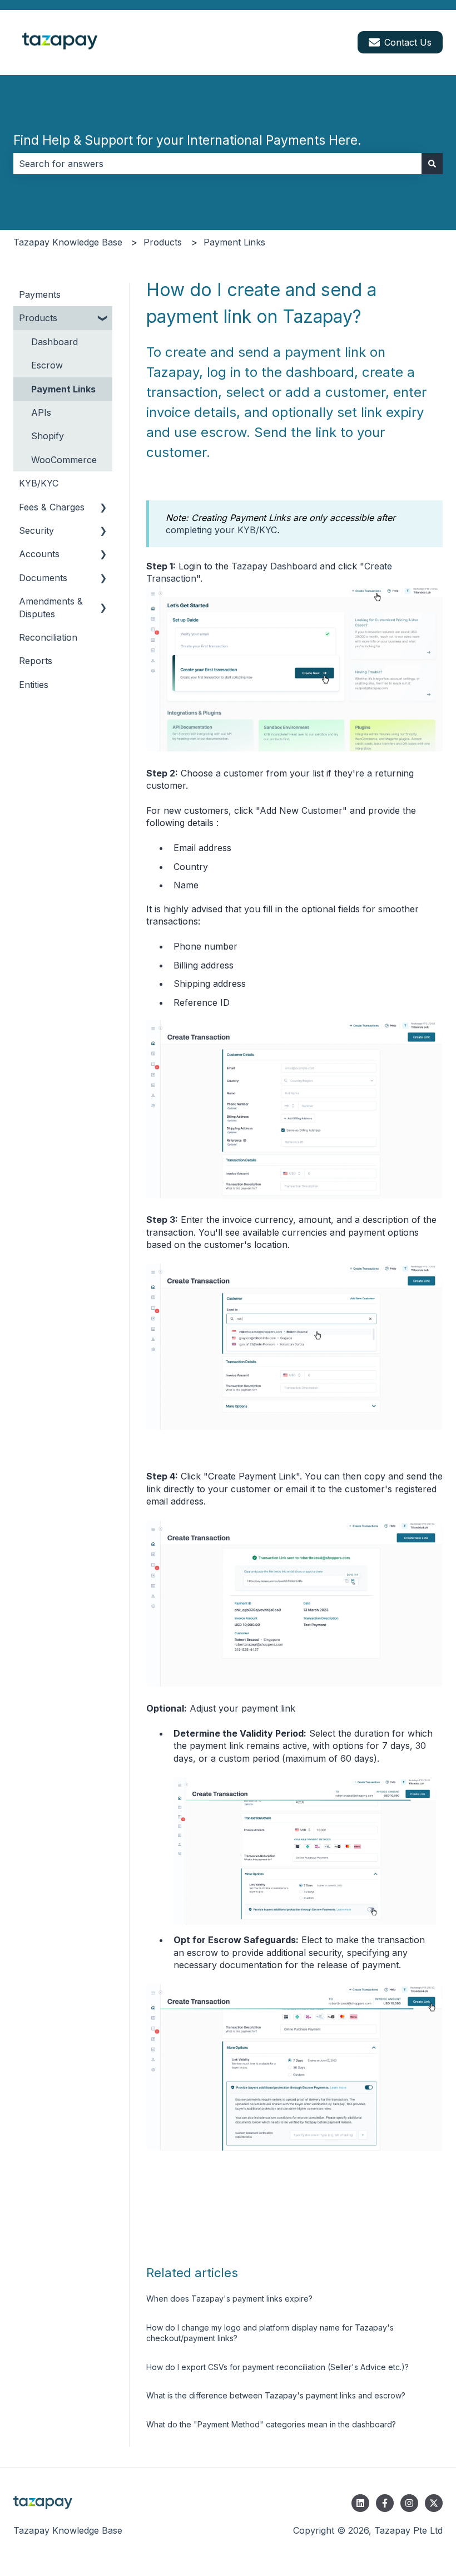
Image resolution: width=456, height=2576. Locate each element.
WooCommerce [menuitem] (64, 460)
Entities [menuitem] (34, 685)
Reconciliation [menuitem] (48, 637)
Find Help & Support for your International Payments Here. (187, 140)
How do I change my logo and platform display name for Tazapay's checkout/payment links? (270, 2333)
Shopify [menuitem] (48, 436)
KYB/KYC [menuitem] (39, 483)
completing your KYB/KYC (221, 530)
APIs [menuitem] (41, 412)
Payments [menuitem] (40, 294)
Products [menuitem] (38, 318)
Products (163, 242)
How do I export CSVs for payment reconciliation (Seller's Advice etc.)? (277, 2367)
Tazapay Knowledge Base (68, 242)
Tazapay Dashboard (274, 566)
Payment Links (234, 242)
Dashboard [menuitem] (54, 342)
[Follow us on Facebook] (385, 2503)
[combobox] (217, 164)
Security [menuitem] (36, 530)
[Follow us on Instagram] (409, 2503)
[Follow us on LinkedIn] (360, 2503)
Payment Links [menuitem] (63, 389)
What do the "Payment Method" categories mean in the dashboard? (271, 2424)
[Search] (432, 164)
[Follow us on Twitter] (434, 2503)
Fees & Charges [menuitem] (52, 507)
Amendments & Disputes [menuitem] (51, 607)
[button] (103, 319)
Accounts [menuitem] (39, 554)
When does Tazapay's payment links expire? (229, 2299)
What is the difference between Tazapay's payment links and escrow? (276, 2395)
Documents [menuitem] (43, 578)
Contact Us (408, 42)
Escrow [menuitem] (47, 365)
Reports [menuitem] (36, 661)
